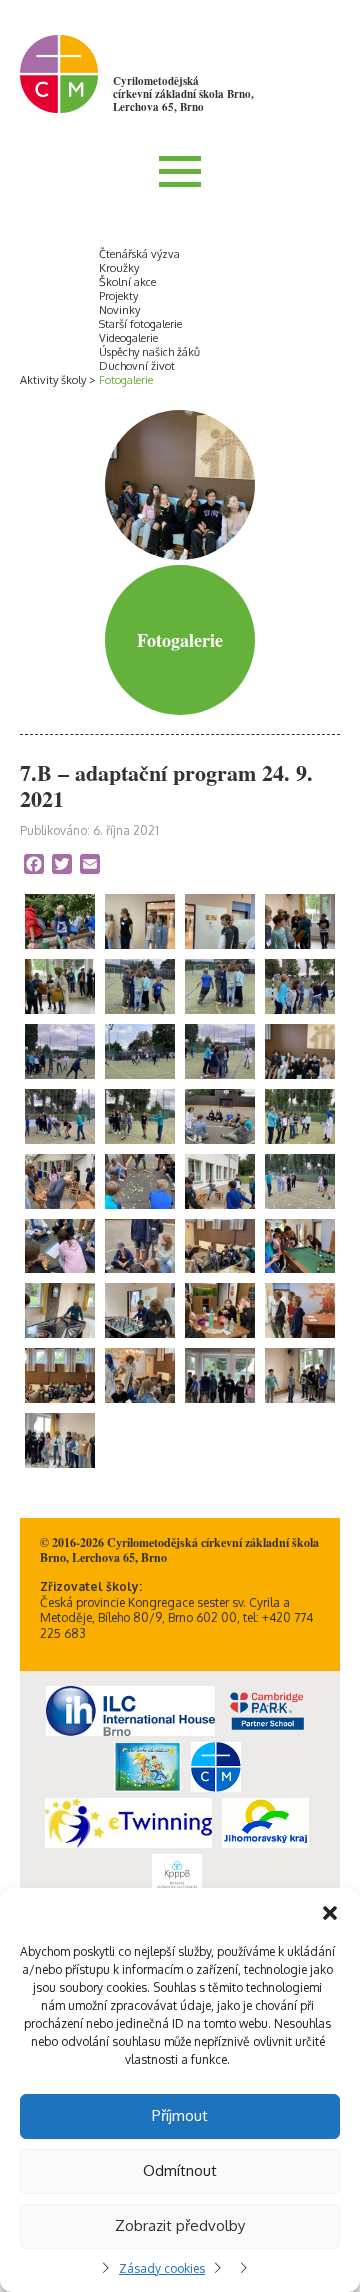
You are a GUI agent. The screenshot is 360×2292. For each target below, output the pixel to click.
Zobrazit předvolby (180, 2225)
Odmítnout (180, 2170)
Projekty (118, 296)
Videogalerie (128, 338)
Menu (180, 171)
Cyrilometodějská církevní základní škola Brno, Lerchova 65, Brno (183, 94)
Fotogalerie (126, 380)
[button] (330, 1913)
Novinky (119, 310)
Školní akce (127, 282)
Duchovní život (137, 366)
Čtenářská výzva (139, 254)
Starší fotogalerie (140, 324)
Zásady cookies (162, 2268)
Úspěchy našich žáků (149, 352)
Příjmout (180, 2115)
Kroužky (119, 268)
